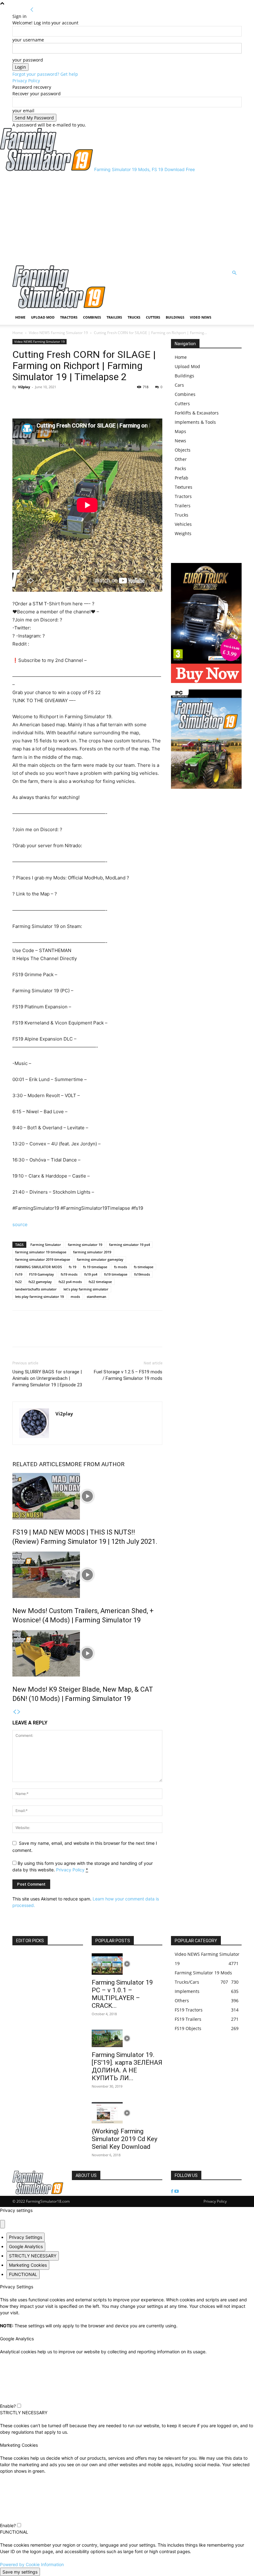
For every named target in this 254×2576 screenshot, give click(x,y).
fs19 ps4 (91, 1274)
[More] (47, 401)
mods (75, 1297)
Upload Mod (43, 317)
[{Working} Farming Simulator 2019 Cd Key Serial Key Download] (127, 2113)
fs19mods (142, 1274)
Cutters (153, 317)
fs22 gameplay (40, 1282)
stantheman (96, 1297)
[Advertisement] (127, 219)
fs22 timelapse (100, 1282)
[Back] (32, 10)
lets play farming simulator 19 (39, 1297)
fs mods (120, 1267)
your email (23, 111)
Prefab (182, 478)
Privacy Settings (26, 2237)
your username (28, 40)
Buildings (175, 317)
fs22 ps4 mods (70, 1282)
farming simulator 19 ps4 (129, 1245)
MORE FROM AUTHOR (95, 1464)
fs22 (18, 1282)
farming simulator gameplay (100, 1259)
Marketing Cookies (28, 2265)
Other (181, 459)
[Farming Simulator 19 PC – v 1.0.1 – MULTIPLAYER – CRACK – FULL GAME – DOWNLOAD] (127, 1964)
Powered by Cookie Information (32, 2564)
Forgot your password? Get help (45, 74)
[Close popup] (2, 2224)
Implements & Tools (195, 422)
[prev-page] (15, 1712)
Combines (92, 317)
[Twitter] (33, 401)
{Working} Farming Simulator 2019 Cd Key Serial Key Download (125, 2139)
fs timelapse (144, 1267)
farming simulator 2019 (92, 1252)
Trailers (114, 317)
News (180, 441)
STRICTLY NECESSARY (33, 2256)
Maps (180, 431)
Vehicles (183, 524)
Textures (184, 487)
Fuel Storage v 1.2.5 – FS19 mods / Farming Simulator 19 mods (128, 1375)
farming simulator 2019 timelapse (43, 1259)
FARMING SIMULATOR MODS (39, 1267)
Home (20, 317)
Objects (183, 450)
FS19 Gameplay (42, 1274)
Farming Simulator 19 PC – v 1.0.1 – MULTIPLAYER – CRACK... (122, 1994)
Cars (179, 385)
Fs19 (19, 1274)
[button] (234, 273)
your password (28, 60)
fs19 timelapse (116, 1274)
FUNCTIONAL (23, 2274)
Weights (183, 533)
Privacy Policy (26, 81)
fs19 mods (69, 1274)
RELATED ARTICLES (39, 1464)
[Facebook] (19, 401)
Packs (180, 468)
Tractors (69, 317)
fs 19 (72, 1267)
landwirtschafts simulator (36, 1289)
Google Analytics (26, 2246)
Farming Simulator (46, 1245)
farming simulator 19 (85, 1245)
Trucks (134, 317)
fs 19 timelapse (95, 1267)
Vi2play (24, 387)
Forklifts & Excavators (197, 413)
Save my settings (20, 2572)
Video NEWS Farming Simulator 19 (58, 333)
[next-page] (19, 1712)
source (20, 1224)
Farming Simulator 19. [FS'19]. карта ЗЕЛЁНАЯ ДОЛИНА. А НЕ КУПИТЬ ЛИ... (127, 2066)
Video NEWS (201, 317)
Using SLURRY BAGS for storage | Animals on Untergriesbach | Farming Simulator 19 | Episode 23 (47, 1378)
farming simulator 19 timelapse (41, 1252)
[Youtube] (177, 2191)
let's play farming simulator (86, 1289)
